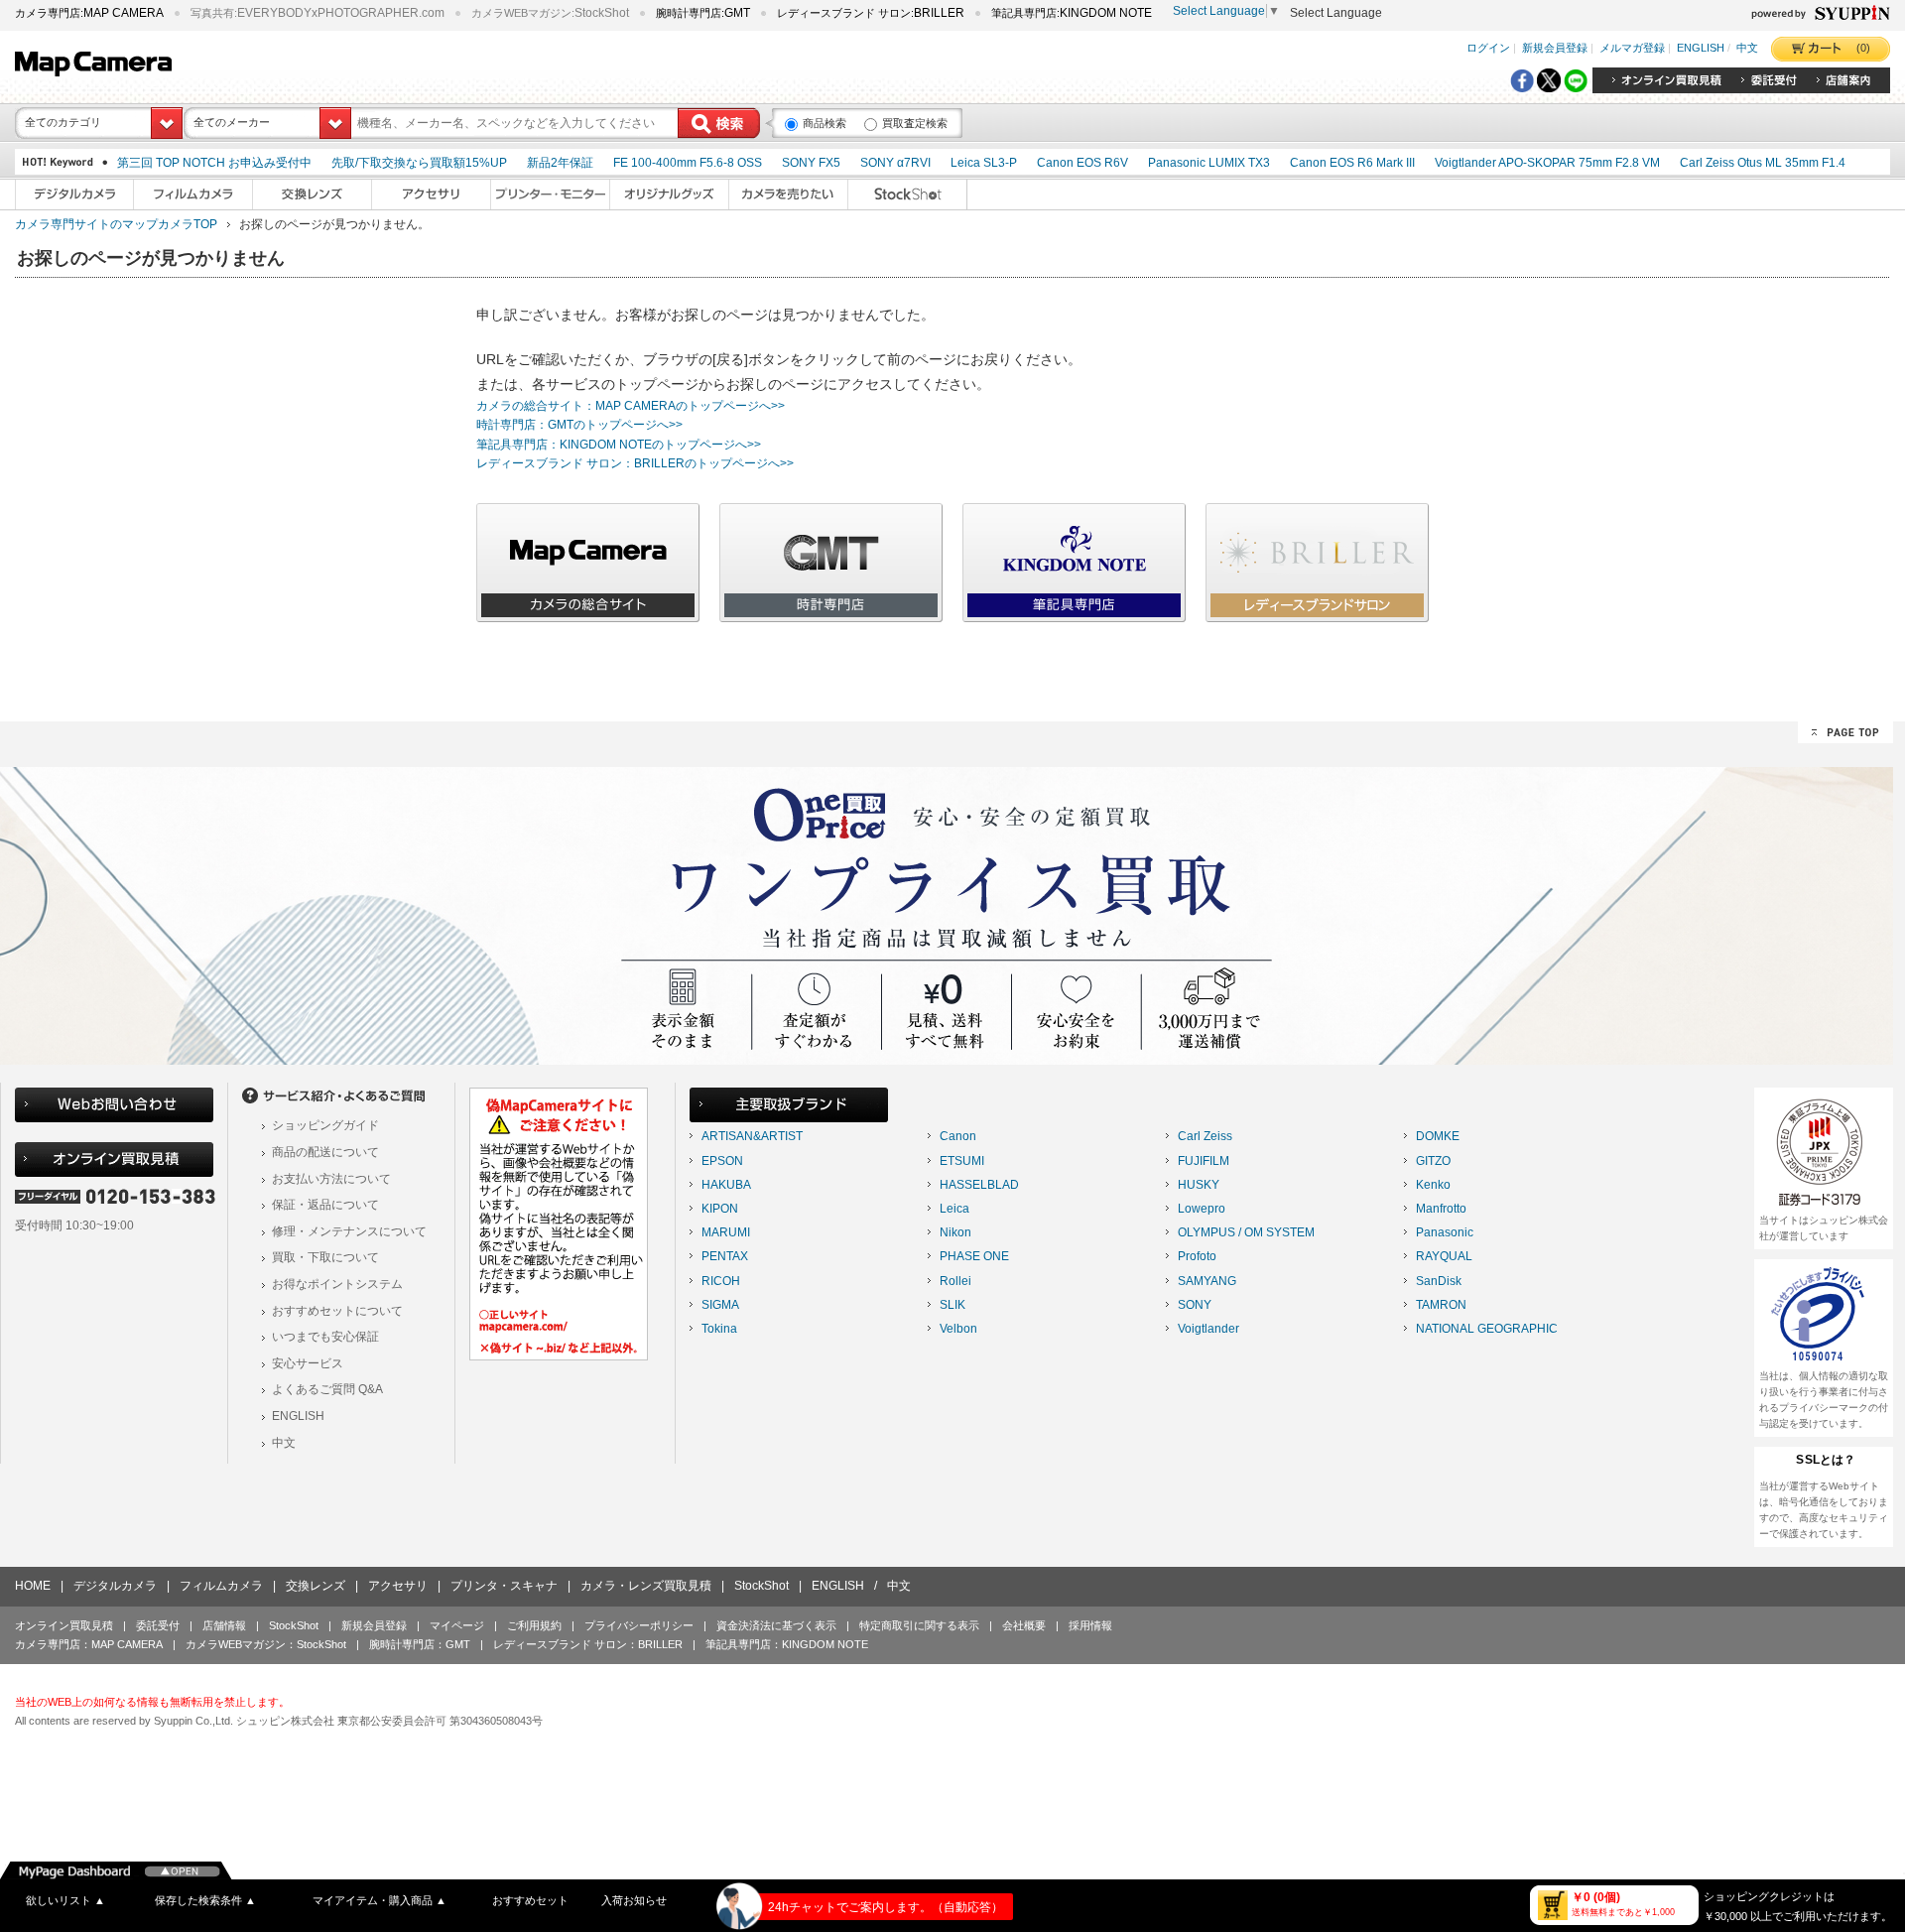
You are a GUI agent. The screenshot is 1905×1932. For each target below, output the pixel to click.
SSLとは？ (1826, 1460)
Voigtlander (1208, 1329)
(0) (1863, 48)
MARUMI (726, 1232)
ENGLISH (1701, 49)
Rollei (955, 1281)
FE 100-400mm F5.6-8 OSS (688, 163)
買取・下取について (325, 1257)
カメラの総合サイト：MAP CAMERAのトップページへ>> (631, 406)
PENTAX (725, 1256)
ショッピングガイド (325, 1125)
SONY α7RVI (895, 163)
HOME (33, 1586)
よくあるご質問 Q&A (327, 1389)
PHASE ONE (974, 1256)
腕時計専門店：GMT (420, 1644)
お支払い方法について (331, 1179)
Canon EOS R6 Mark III (1352, 163)
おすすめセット (530, 1900)
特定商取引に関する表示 (919, 1625)
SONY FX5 (811, 163)
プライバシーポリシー (639, 1625)
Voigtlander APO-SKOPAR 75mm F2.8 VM (1547, 163)
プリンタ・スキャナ (504, 1586)
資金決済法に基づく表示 (776, 1625)
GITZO (1433, 1161)
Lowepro (1202, 1209)
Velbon (958, 1329)
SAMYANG (1207, 1281)
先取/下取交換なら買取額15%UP (419, 163)
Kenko (1433, 1185)
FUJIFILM (1204, 1161)
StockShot (762, 1586)
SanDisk (1439, 1281)
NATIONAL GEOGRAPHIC (1487, 1329)
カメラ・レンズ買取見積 (646, 1586)
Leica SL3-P (984, 163)
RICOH (721, 1281)
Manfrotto (1441, 1209)
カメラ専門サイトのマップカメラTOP (116, 224)
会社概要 (1024, 1625)
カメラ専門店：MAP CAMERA (89, 1644)
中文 (1747, 49)
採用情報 (1090, 1625)
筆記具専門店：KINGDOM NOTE (787, 1644)
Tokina (719, 1329)
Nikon (955, 1232)
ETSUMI (962, 1161)
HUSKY (1199, 1185)
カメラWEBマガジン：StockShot (266, 1644)
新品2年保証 (560, 163)
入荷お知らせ (634, 1900)
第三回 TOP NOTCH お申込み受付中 (214, 163)
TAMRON (1441, 1305)
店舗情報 (224, 1625)
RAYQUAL (1444, 1256)
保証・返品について (325, 1205)
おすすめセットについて (337, 1311)
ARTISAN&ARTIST (752, 1136)
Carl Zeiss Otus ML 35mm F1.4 (1763, 163)
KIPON (720, 1209)
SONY (1195, 1305)
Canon (958, 1136)
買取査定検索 (915, 123)
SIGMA (720, 1305)
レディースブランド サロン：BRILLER (588, 1644)
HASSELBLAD (979, 1185)
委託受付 (158, 1625)
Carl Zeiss (1205, 1136)
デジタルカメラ (115, 1586)
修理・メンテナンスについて (349, 1231)
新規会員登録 (1555, 49)
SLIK (952, 1305)
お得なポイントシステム (337, 1284)
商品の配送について (325, 1152)
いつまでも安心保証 (325, 1337)
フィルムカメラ (221, 1586)
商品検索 (825, 123)
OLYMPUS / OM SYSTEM (1246, 1232)
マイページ (457, 1625)
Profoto (1197, 1256)
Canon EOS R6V (1082, 163)
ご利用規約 (534, 1625)
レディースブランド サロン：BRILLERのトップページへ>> (635, 463)
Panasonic (1445, 1232)
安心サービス (308, 1363)
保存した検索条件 (205, 1900)
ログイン (1488, 49)
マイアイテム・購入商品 (380, 1900)
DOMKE (1438, 1136)
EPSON (722, 1161)
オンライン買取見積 (64, 1625)
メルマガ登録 (1632, 49)
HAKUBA (726, 1185)
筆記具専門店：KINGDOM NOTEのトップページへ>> (619, 445)
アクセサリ (398, 1586)
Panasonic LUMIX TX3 (1209, 163)
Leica (954, 1209)
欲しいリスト (65, 1900)
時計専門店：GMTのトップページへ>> (579, 425)
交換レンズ (316, 1586)
